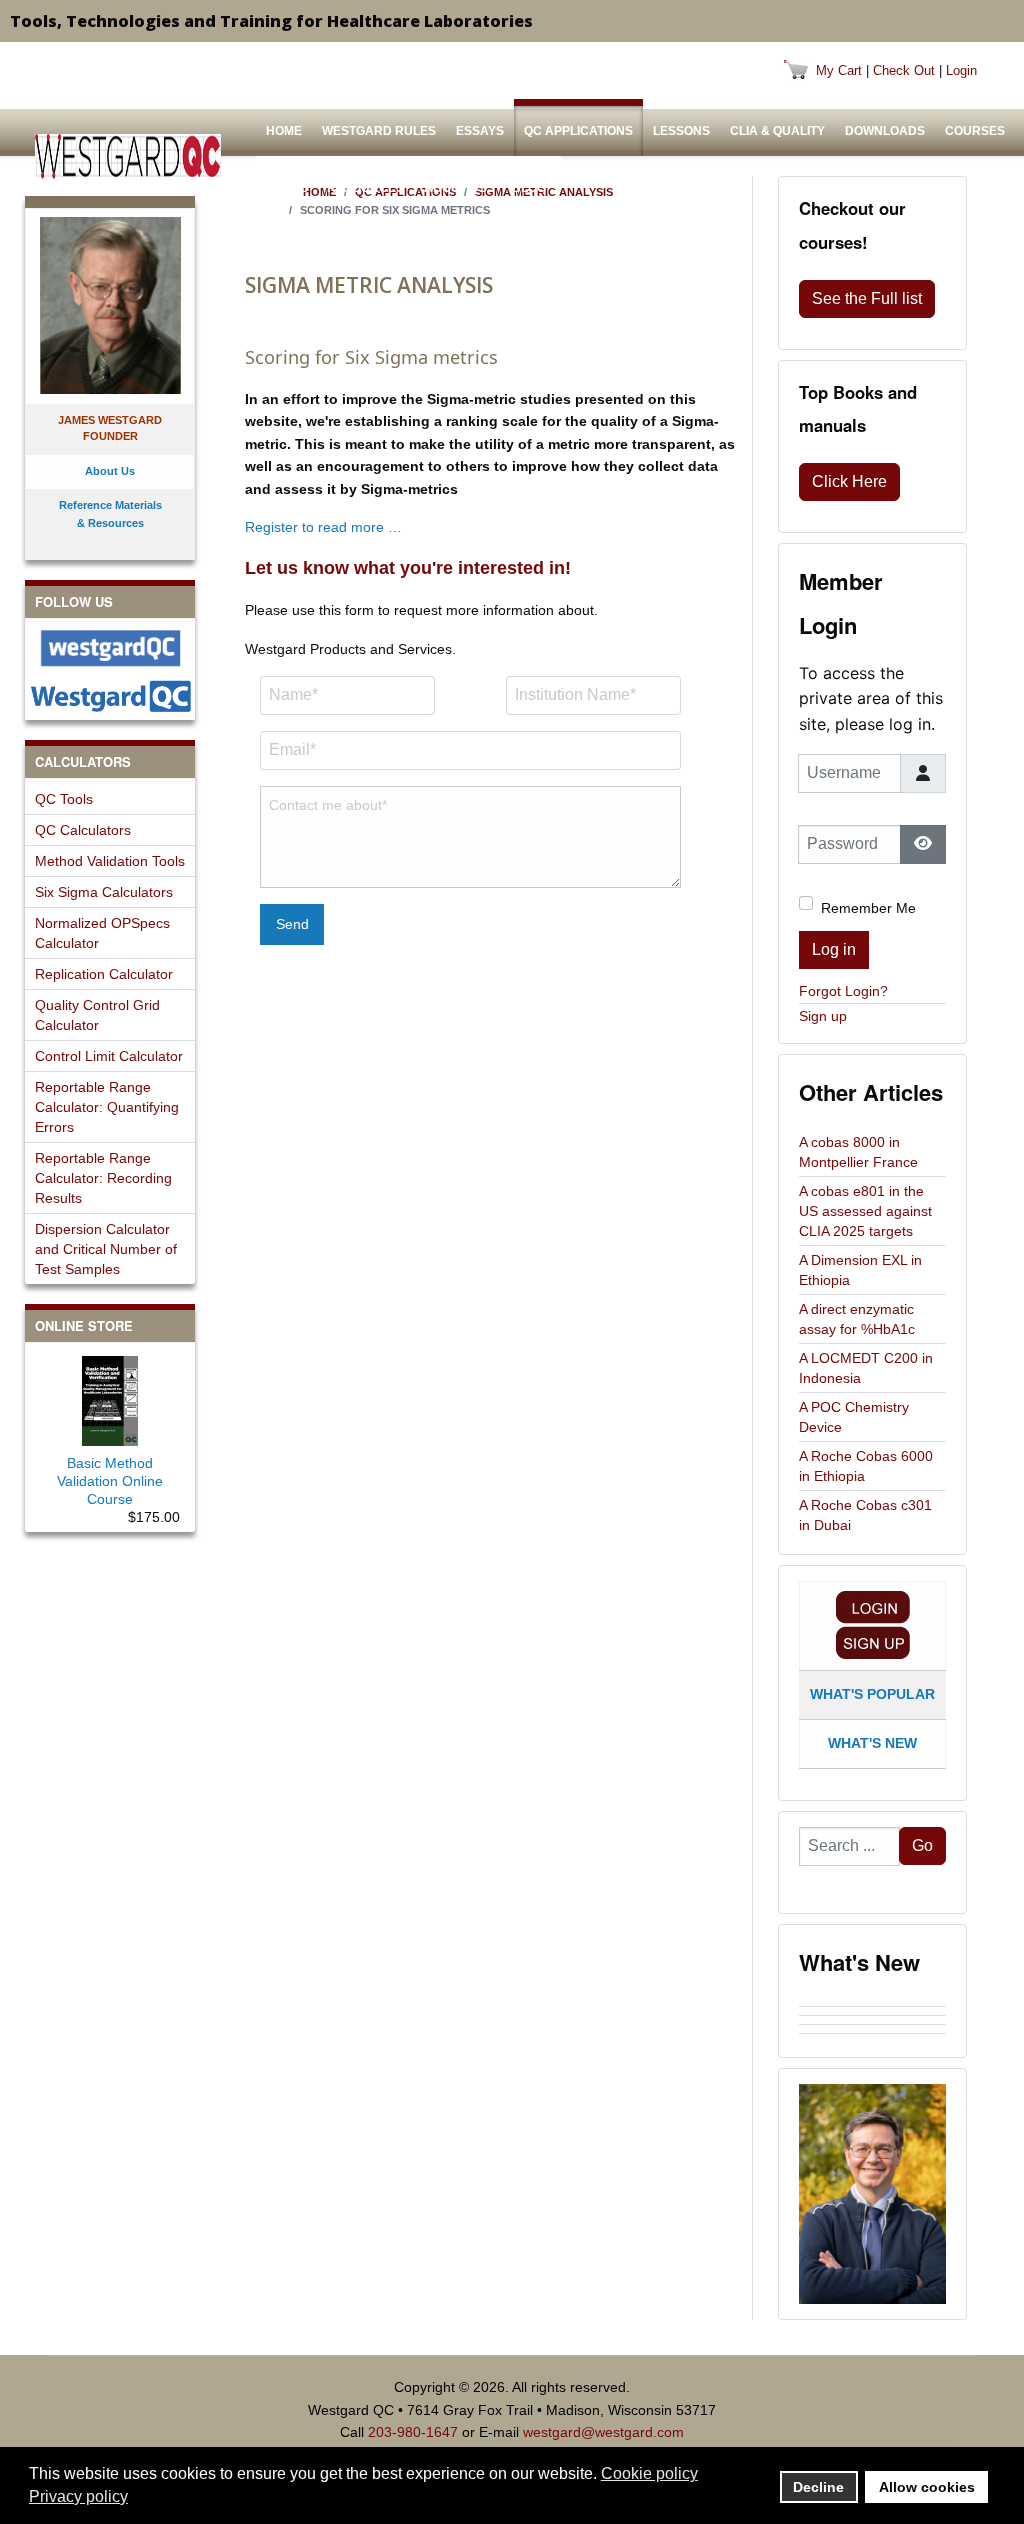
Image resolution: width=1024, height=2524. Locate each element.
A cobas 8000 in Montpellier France (858, 1152)
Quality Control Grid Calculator (97, 1015)
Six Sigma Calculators (104, 892)
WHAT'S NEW (872, 1743)
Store (286, 188)
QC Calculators (83, 830)
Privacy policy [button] (78, 2496)
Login (961, 70)
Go (922, 1845)
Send (292, 924)
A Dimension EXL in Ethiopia (860, 1270)
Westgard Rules (379, 131)
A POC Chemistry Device (854, 1417)
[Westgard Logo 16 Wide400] (128, 156)
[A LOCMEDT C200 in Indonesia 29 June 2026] (872, 2038)
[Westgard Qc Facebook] (110, 648)
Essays (480, 131)
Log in (834, 949)
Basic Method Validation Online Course (110, 1481)
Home (284, 131)
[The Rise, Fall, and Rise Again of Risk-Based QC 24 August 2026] (872, 2011)
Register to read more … (323, 527)
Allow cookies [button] (927, 2487)
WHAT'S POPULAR (872, 1694)
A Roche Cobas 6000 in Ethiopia (866, 1466)
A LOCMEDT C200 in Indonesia (866, 1368)
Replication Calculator (104, 974)
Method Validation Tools (110, 861)
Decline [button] (818, 2487)
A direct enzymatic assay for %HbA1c (857, 1319)
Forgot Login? (843, 991)
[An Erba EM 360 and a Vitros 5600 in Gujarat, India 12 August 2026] (872, 2020)
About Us (455, 188)
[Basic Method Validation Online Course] (110, 1397)
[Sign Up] (873, 1642)
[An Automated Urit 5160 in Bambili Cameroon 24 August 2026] (872, 2002)
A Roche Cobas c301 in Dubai (865, 1515)
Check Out (904, 70)
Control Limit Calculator (109, 1056)
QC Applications (578, 131)
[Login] (873, 1607)
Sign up (823, 1016)
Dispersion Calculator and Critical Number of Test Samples (106, 1249)
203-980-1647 (413, 2432)
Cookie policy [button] (649, 2473)
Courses (975, 131)
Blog (529, 188)
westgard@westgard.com (603, 2432)
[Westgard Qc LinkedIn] (110, 696)
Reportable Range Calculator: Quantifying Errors (107, 1107)
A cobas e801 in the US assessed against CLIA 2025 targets (865, 1211)
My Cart (839, 70)
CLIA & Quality (777, 131)
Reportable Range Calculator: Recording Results (103, 1178)
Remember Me (868, 908)
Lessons (681, 131)
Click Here (849, 481)
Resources (365, 188)
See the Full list (867, 298)
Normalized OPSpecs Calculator (102, 933)
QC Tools (64, 799)
